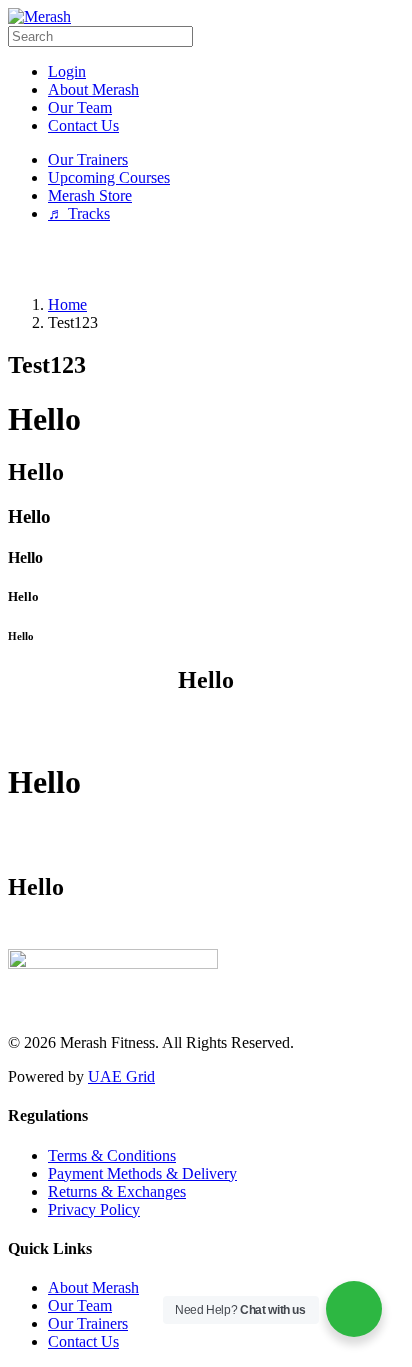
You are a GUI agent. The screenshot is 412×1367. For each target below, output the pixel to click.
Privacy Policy (94, 1209)
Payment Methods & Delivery (142, 1173)
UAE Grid (121, 1076)
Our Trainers (88, 1323)
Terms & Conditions (112, 1155)
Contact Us (83, 1341)
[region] (206, 259)
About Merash (93, 1287)
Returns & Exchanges (117, 1191)
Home (67, 304)
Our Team (80, 1305)
